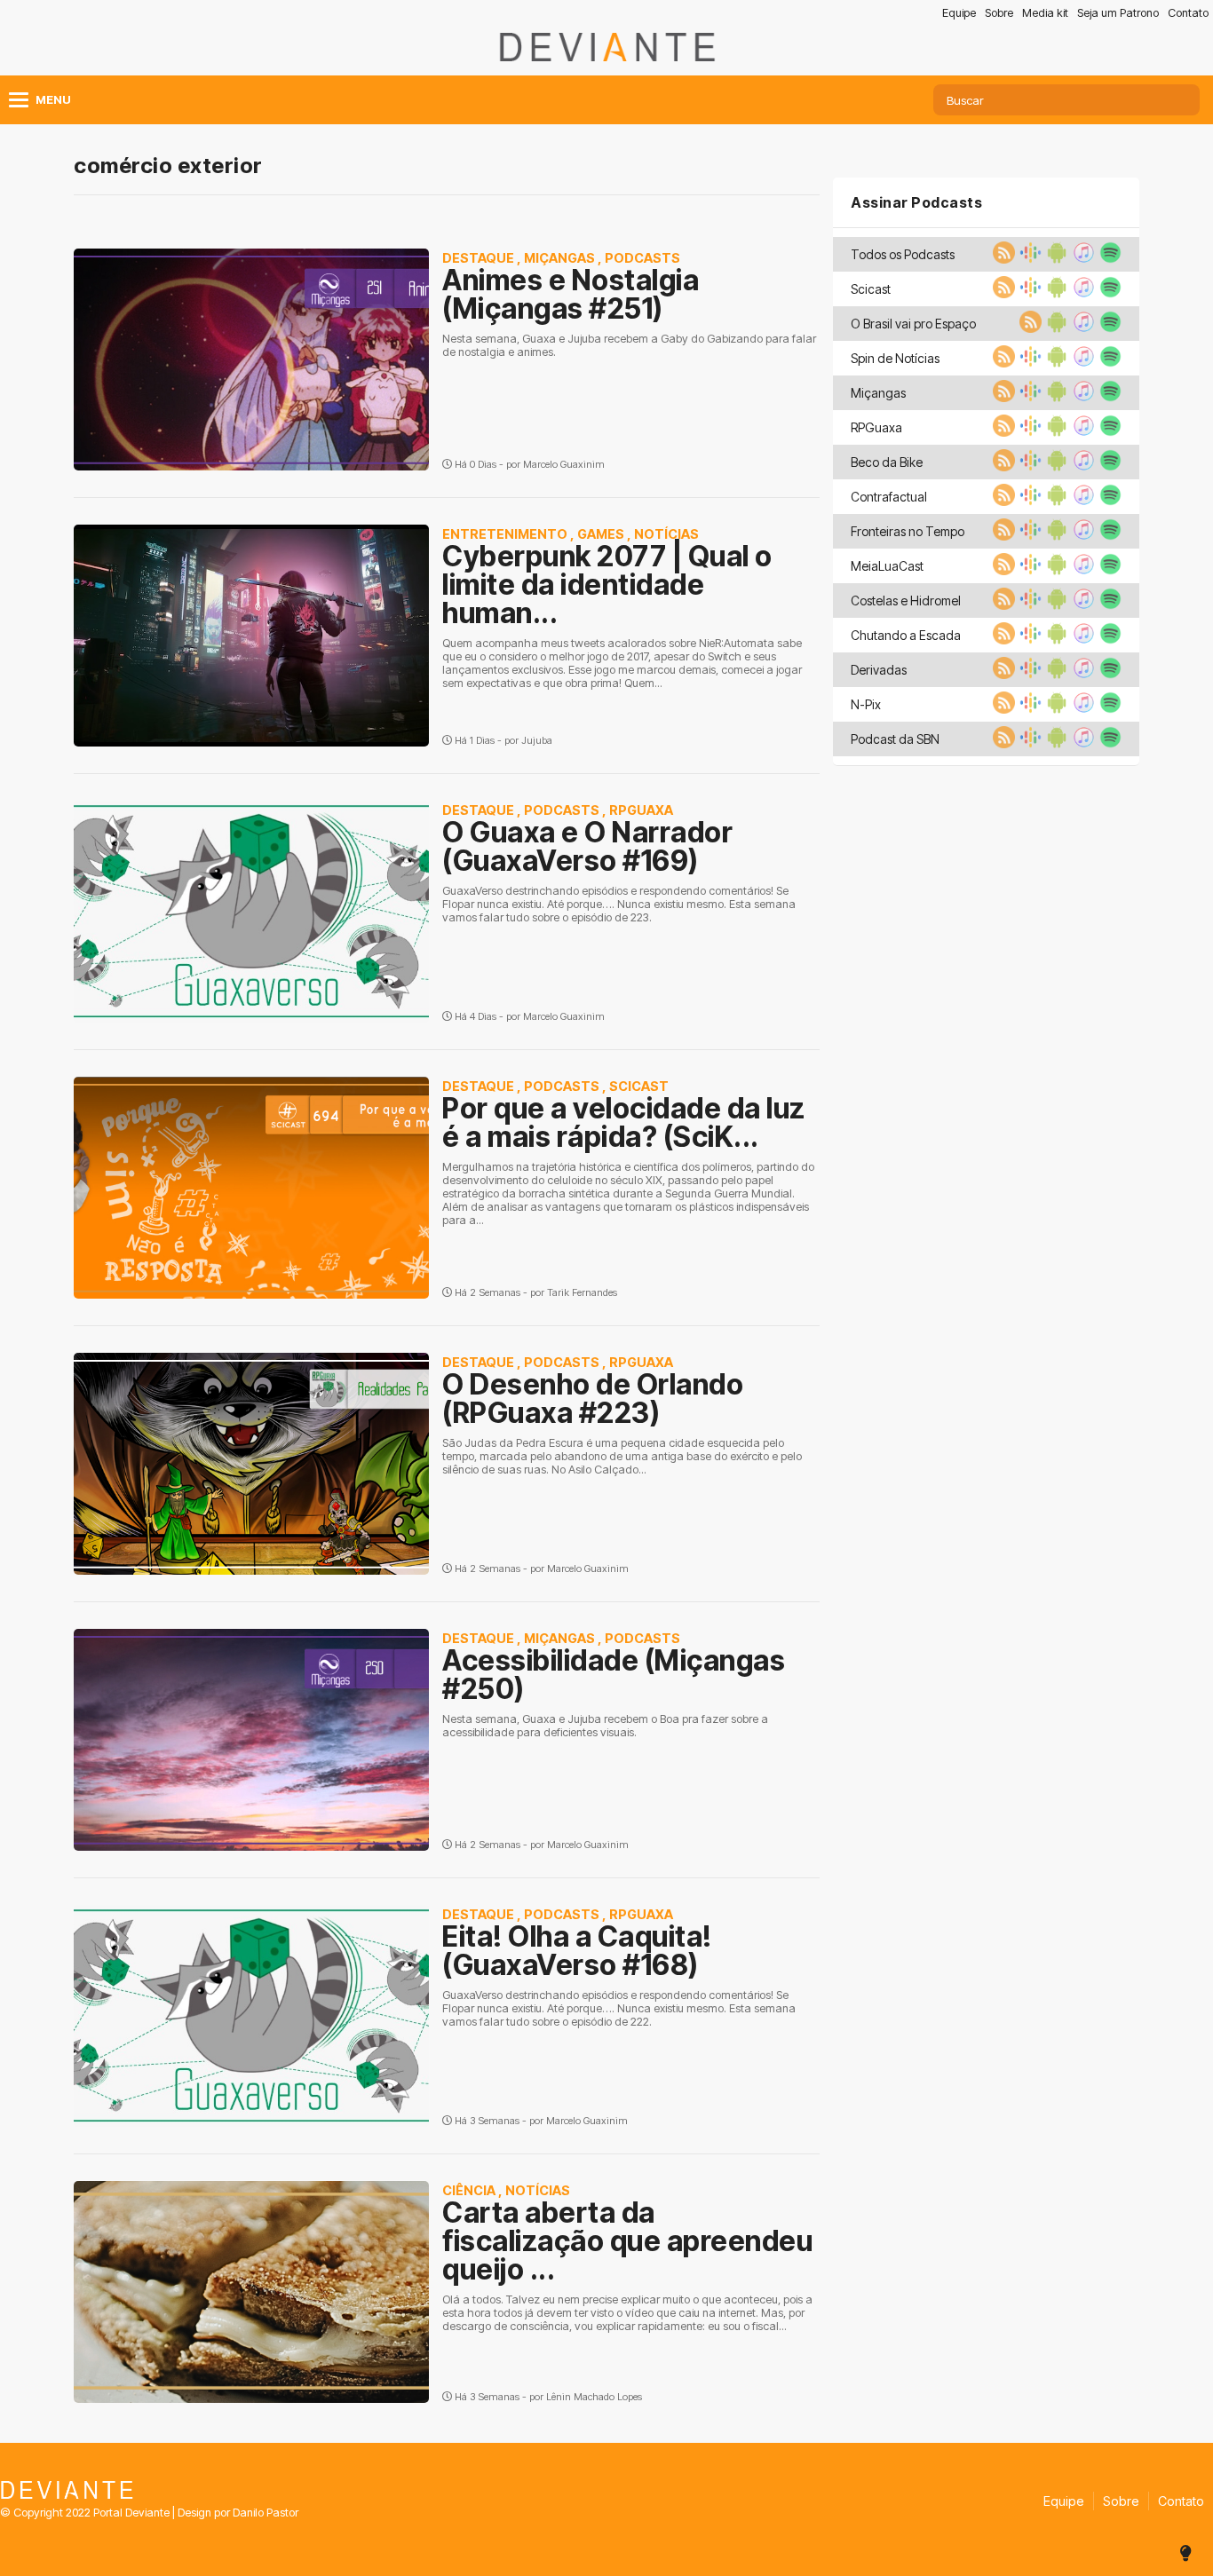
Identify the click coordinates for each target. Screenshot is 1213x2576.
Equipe (959, 13)
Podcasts (642, 258)
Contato (1188, 13)
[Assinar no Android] (1055, 258)
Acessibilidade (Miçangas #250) (614, 1675)
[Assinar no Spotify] (1108, 258)
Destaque (478, 258)
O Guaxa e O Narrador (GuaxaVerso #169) (587, 846)
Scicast (639, 1086)
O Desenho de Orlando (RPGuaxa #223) (593, 1399)
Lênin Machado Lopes (594, 2397)
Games (601, 534)
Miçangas (559, 258)
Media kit (1045, 13)
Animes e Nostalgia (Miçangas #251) (571, 294)
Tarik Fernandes (582, 1292)
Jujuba (537, 740)
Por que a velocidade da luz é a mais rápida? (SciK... (624, 1122)
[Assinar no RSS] (1002, 258)
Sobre (999, 13)
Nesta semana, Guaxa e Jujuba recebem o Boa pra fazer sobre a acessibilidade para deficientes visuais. (605, 1726)
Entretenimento (505, 534)
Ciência (469, 2190)
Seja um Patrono (1118, 13)
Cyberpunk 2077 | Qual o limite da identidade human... (607, 585)
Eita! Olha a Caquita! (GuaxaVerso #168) (577, 1951)
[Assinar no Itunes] (1082, 258)
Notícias (666, 534)
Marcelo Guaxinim (564, 464)
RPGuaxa (641, 810)
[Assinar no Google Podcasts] (1028, 258)
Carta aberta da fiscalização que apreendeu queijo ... (627, 2241)
